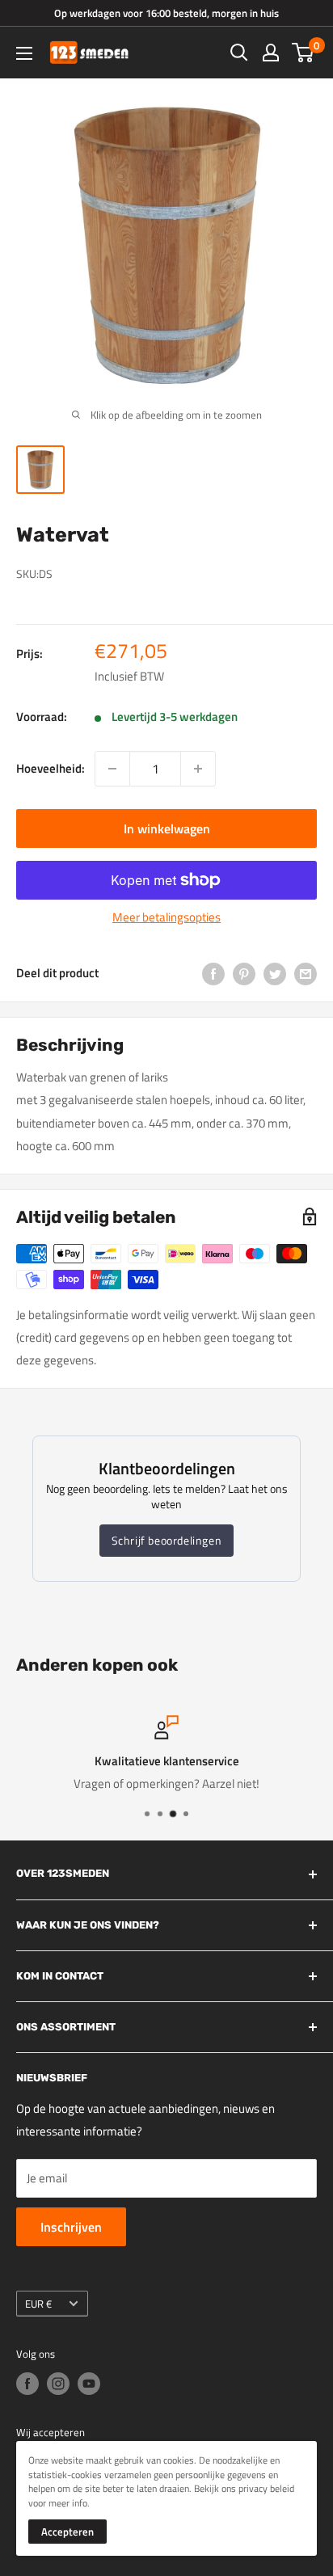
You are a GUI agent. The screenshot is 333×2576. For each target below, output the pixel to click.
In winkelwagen (167, 828)
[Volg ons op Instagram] (58, 2384)
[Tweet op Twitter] (275, 973)
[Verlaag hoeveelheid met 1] (112, 769)
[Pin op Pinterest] (244, 973)
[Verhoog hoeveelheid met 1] (198, 769)
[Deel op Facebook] (213, 973)
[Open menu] (24, 53)
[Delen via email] (306, 973)
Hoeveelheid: (51, 768)
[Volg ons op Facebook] (27, 2384)
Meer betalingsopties (166, 917)
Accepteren (67, 2532)
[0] (303, 53)
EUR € (38, 2304)
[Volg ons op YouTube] (89, 2384)
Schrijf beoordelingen (167, 1540)
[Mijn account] (271, 53)
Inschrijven (71, 2227)
